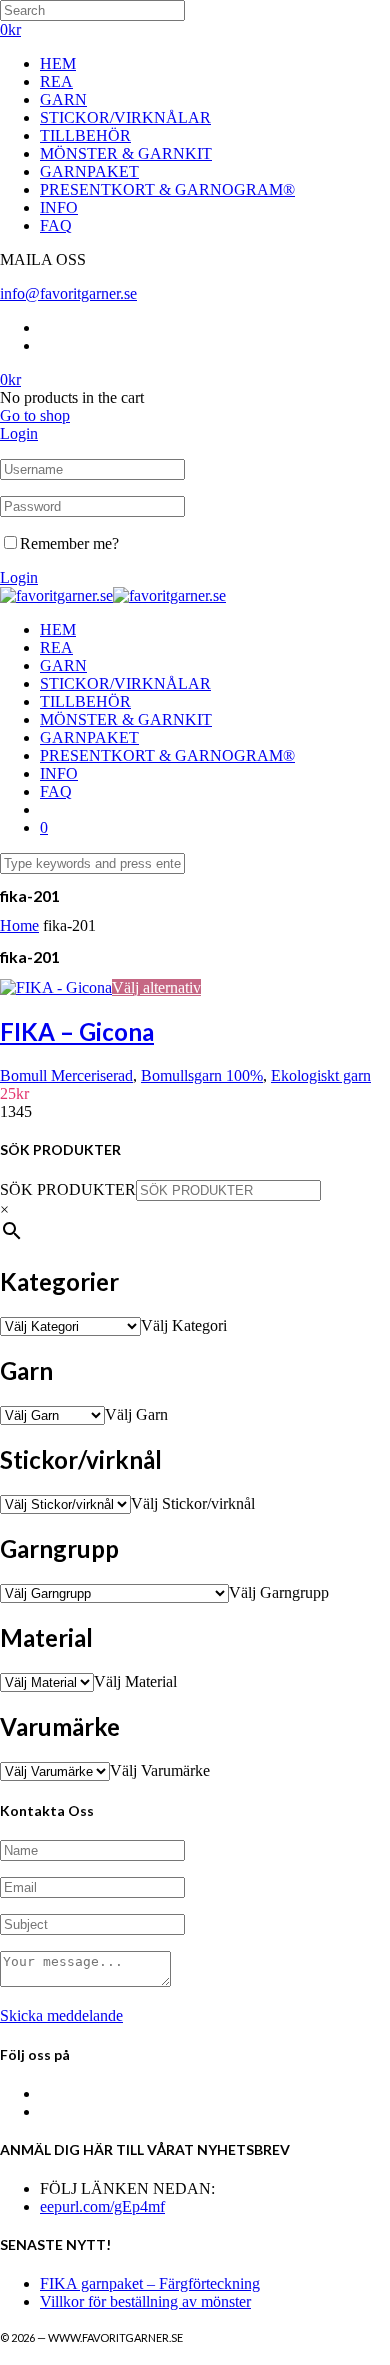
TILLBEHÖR (85, 135)
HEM (58, 63)
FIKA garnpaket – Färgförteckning (150, 2283)
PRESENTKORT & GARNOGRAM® (167, 189)
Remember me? (69, 543)
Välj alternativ (156, 987)
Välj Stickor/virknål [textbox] (193, 1503)
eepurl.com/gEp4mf (102, 2206)
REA (56, 81)
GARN (63, 99)
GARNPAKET (89, 171)
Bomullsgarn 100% (202, 1075)
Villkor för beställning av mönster (145, 2301)
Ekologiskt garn (321, 1075)
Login (19, 433)
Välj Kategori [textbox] (184, 1325)
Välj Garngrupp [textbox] (279, 1592)
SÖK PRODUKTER (68, 1189)
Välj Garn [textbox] (136, 1414)
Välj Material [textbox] (135, 1681)
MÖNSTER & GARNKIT (126, 153)
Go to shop (35, 415)
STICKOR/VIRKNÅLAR (125, 117)
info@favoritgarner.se (68, 293)
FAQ (56, 225)
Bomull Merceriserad (66, 1075)
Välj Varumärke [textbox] (160, 1770)
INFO (59, 207)
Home (19, 925)
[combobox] (184, 1325)
